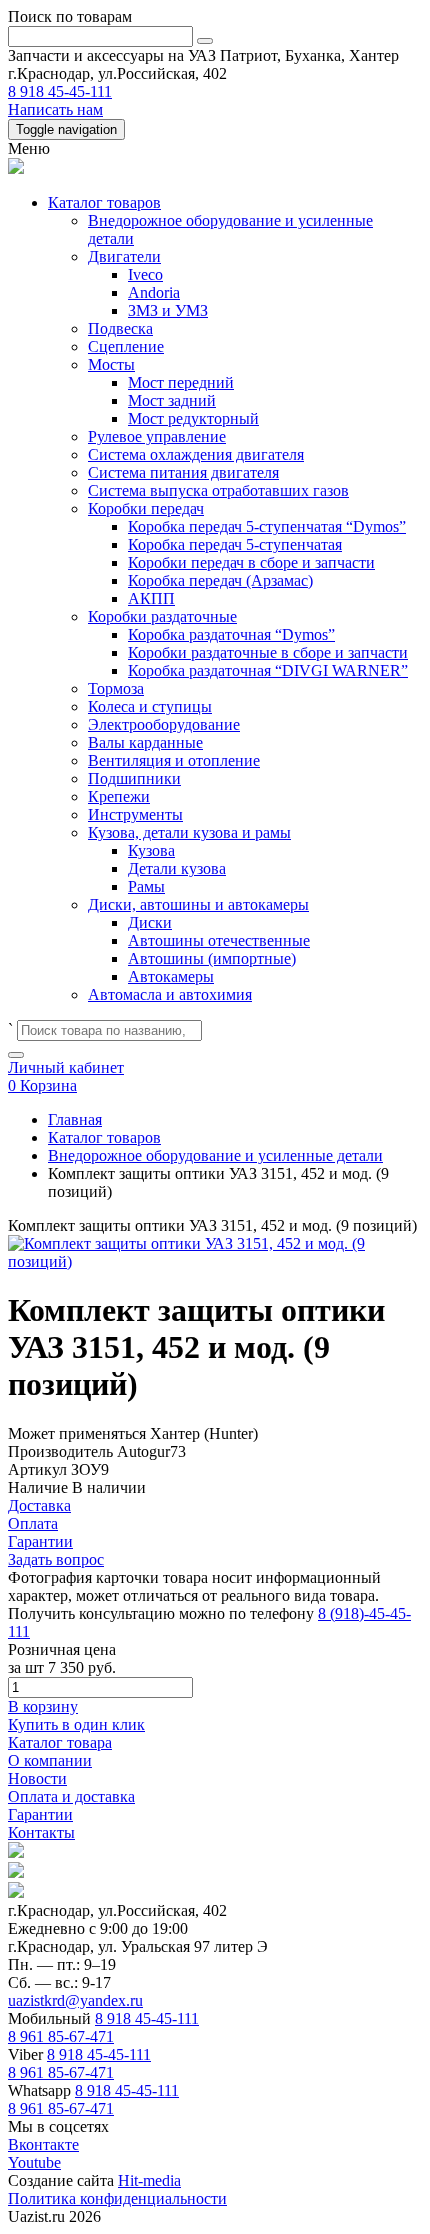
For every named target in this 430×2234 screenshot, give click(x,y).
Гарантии (40, 1814)
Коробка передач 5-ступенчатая (235, 544)
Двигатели (124, 256)
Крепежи (119, 796)
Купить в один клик (76, 1724)
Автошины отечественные (219, 940)
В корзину (43, 1706)
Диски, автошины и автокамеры (198, 904)
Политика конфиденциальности (117, 2198)
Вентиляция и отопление (174, 760)
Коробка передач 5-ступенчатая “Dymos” (267, 526)
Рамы (146, 886)
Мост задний (172, 400)
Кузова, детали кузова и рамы (189, 832)
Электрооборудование (164, 724)
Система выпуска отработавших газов (218, 490)
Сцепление (126, 346)
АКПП (151, 598)
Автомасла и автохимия (170, 994)
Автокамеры (171, 976)
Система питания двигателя (183, 472)
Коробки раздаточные (162, 616)
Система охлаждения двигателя (196, 454)
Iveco (145, 274)
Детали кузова (177, 868)
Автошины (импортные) (212, 958)
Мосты (111, 364)
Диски (150, 922)
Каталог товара (60, 1742)
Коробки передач (146, 508)
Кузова (151, 850)
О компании (50, 1760)
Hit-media (149, 2180)
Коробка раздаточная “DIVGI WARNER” (268, 670)
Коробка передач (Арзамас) (220, 580)
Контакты (41, 1832)
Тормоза (116, 688)
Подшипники (134, 778)
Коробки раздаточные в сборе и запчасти (268, 652)
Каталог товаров (104, 202)
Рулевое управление (157, 436)
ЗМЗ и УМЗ (168, 310)
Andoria (154, 292)
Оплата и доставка (71, 1796)
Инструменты (135, 814)
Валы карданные (145, 742)
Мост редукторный (193, 418)
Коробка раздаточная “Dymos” (231, 634)
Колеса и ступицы (150, 706)
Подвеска (120, 328)
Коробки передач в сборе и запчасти (251, 562)
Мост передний (181, 382)
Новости (37, 1778)
